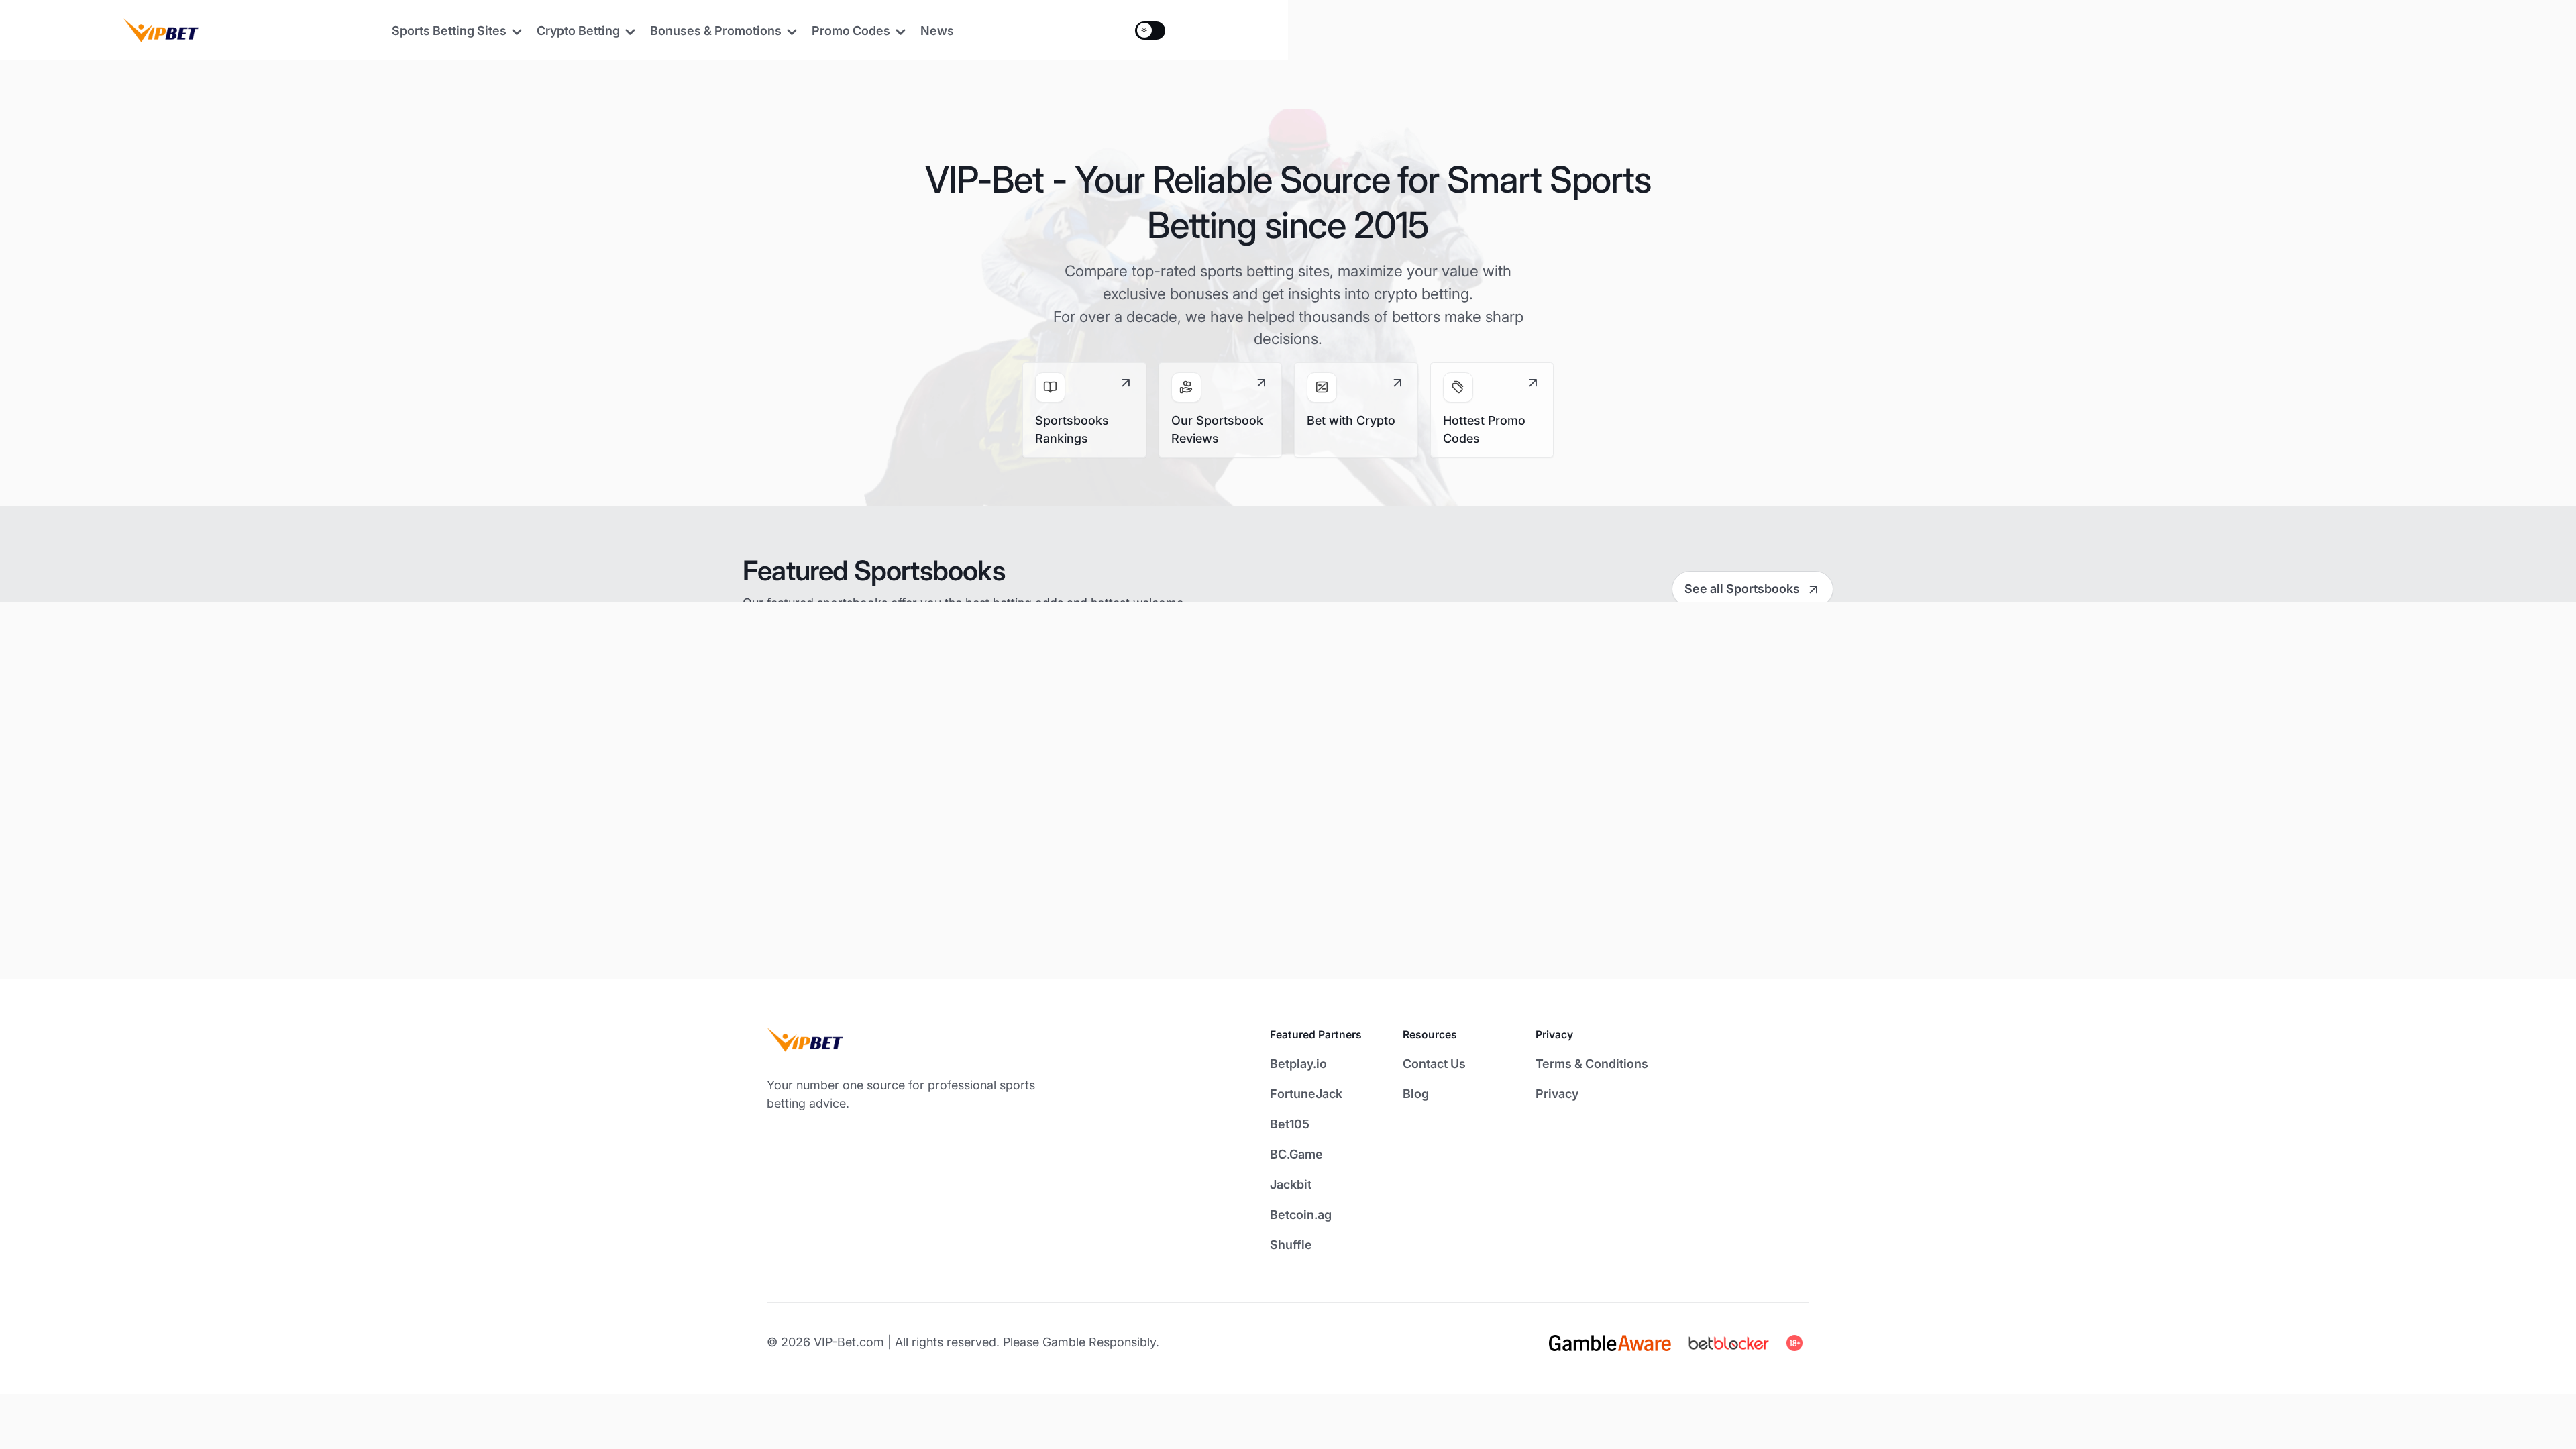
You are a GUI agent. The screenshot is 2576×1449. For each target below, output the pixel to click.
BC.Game (1296, 1154)
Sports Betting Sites (449, 31)
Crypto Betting (578, 31)
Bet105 (1290, 1124)
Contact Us (1434, 1064)
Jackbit (1291, 1184)
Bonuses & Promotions (716, 31)
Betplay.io (1298, 1064)
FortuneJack (1306, 1094)
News (937, 31)
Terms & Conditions (1592, 1064)
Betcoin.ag (1301, 1215)
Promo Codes (851, 31)
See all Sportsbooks (1742, 589)
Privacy (1557, 1094)
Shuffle (1291, 1245)
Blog (1416, 1094)
